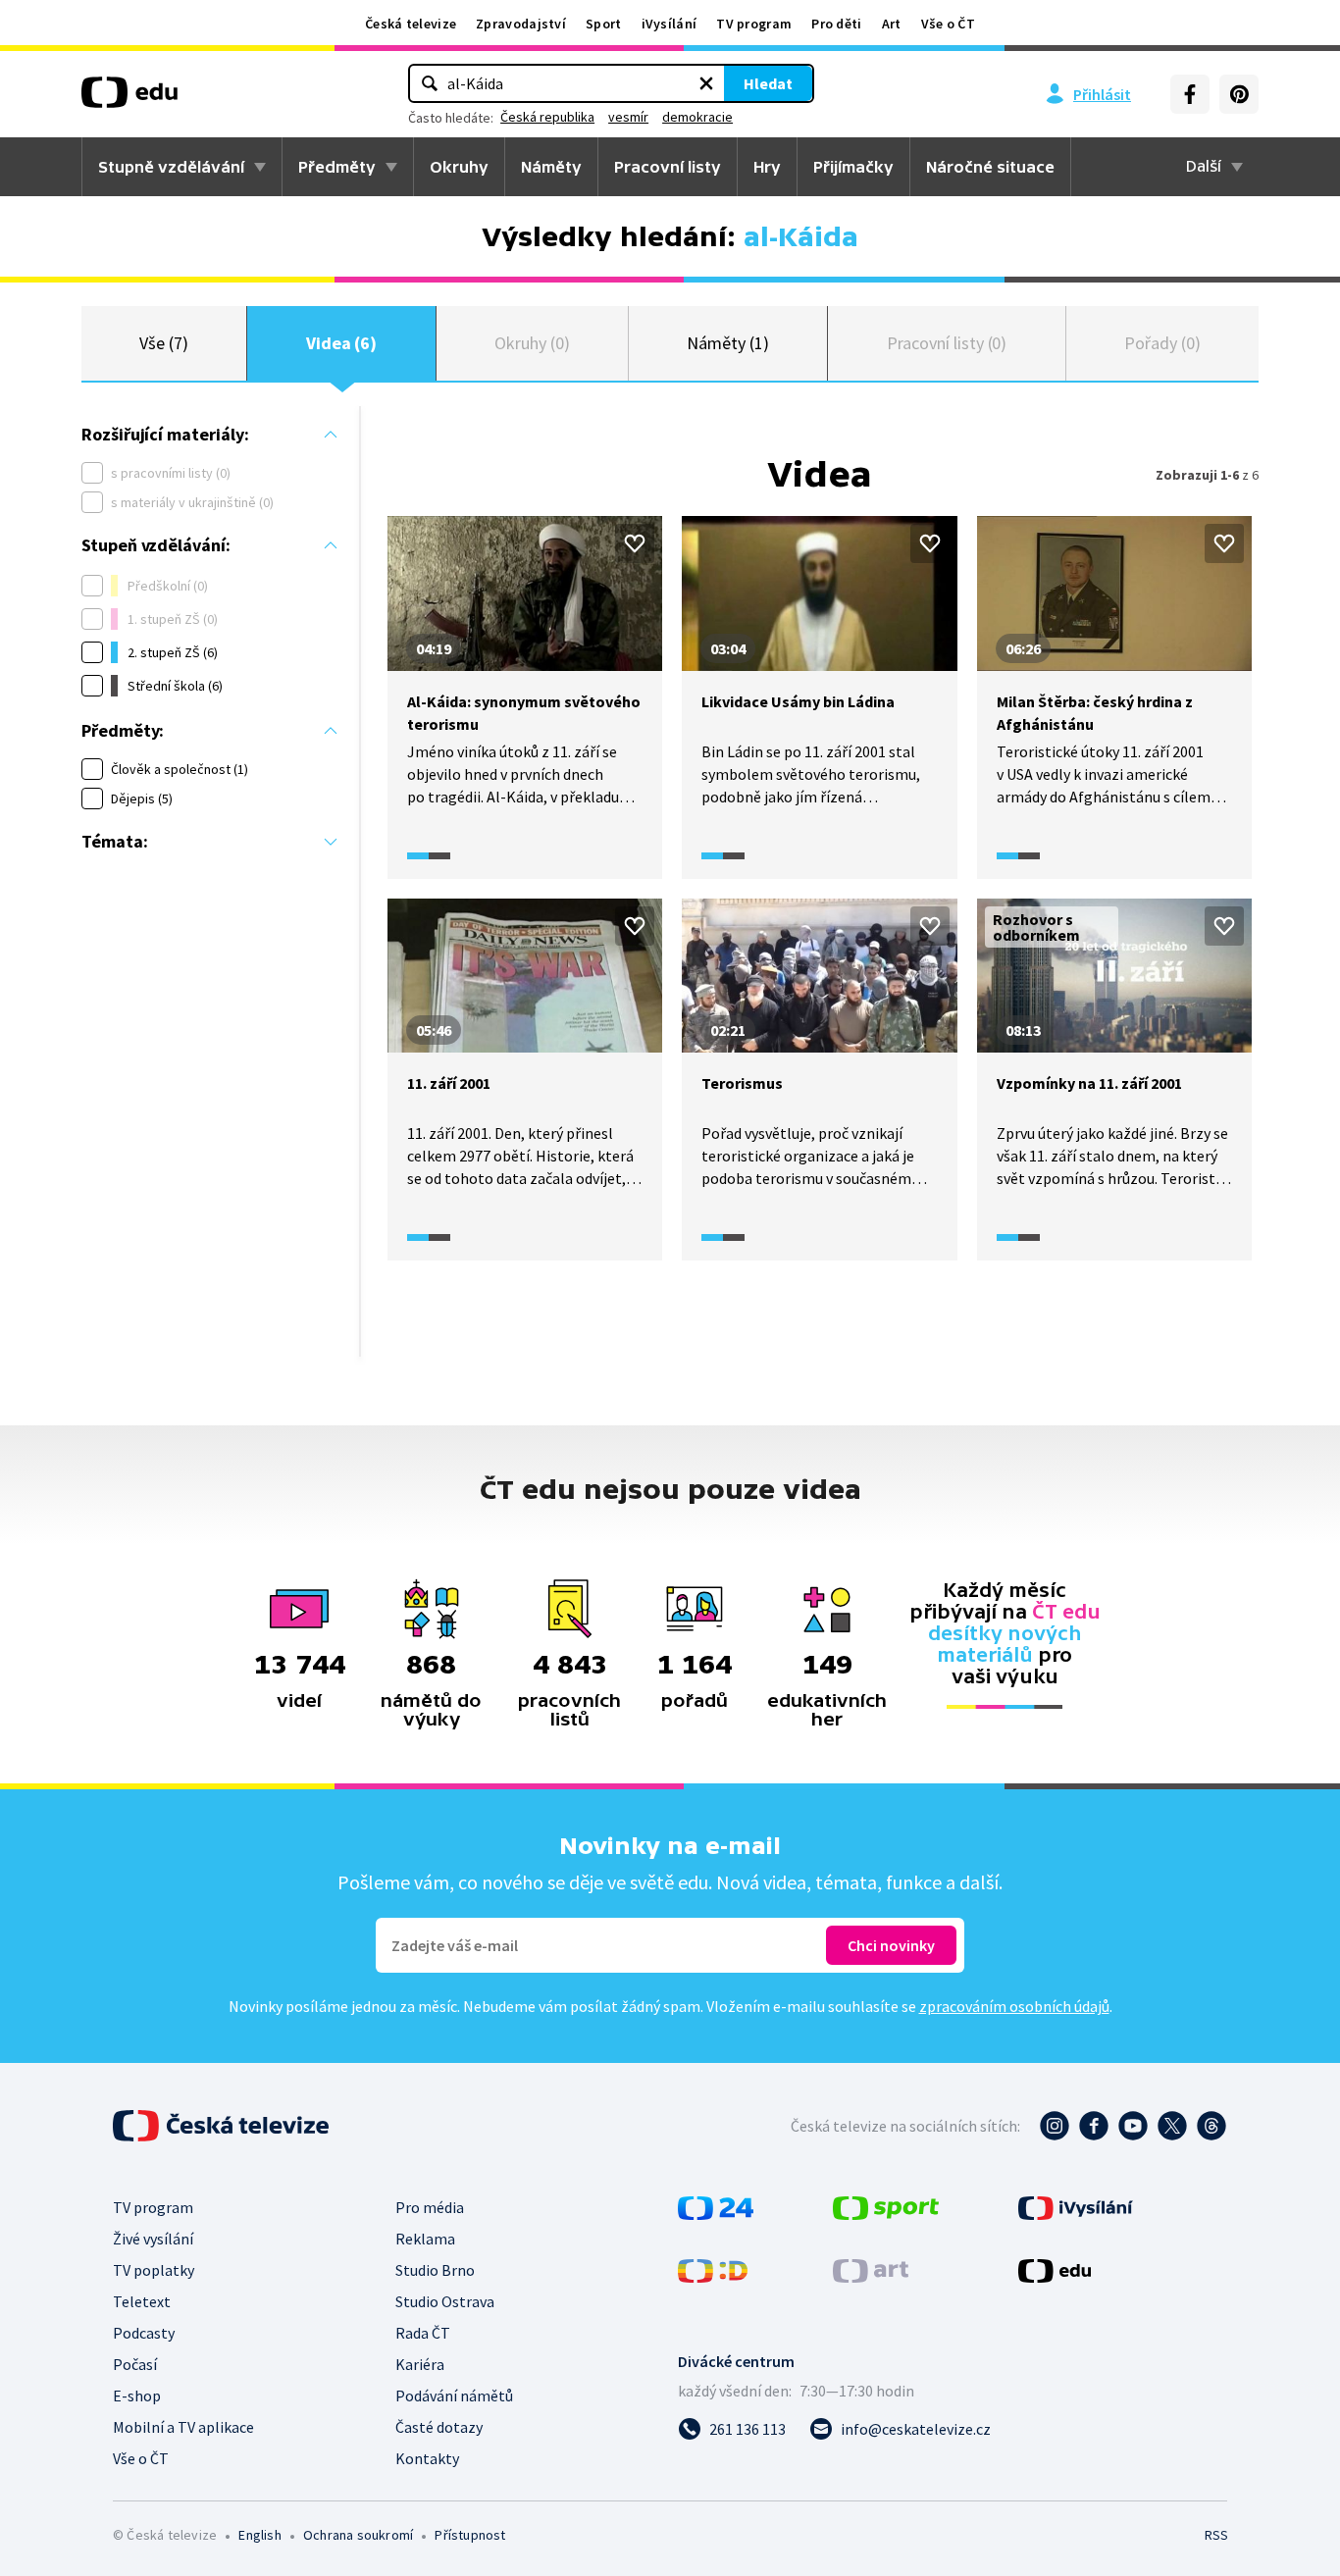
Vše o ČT (948, 24)
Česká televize (411, 24)
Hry (767, 167)
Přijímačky (853, 167)
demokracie (697, 117)
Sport (604, 24)
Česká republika (547, 117)
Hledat (768, 83)
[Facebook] (1190, 94)
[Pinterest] (1239, 94)
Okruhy (459, 167)
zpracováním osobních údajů (1014, 2006)
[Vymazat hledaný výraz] (706, 83)
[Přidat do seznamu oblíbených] (635, 543)
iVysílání (670, 24)
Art (892, 24)
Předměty (337, 167)
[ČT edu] (129, 99)
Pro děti (836, 24)
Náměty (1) (727, 343)
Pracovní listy (668, 167)
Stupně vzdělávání (171, 167)
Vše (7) (164, 343)
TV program (754, 24)
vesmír (628, 117)
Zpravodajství (521, 24)
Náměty (551, 167)
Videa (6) (341, 343)
